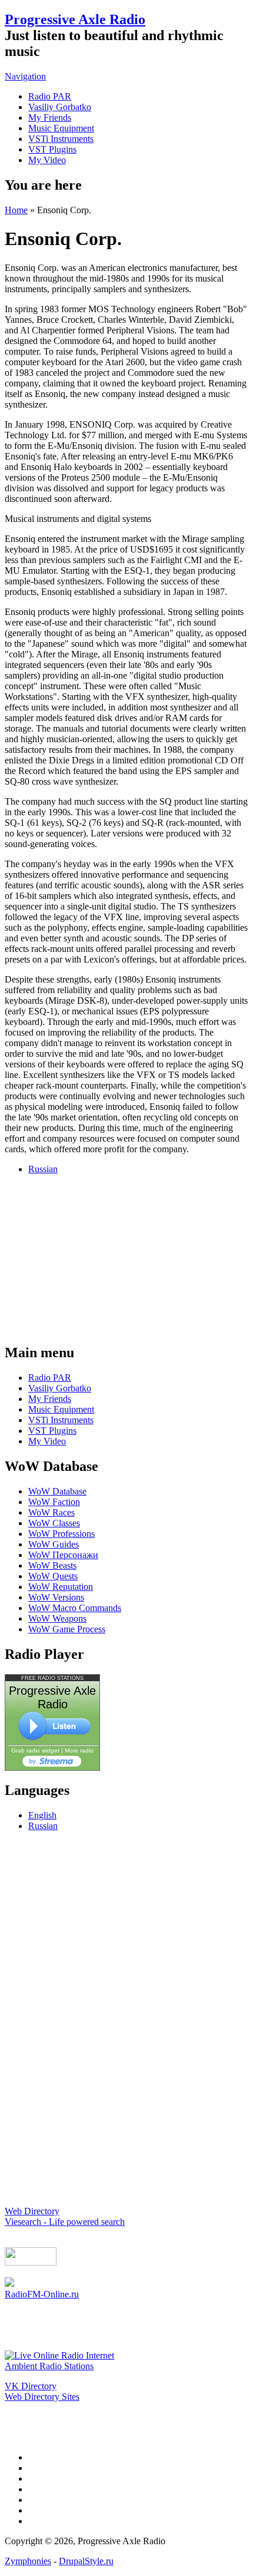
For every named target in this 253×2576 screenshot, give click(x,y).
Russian (43, 1169)
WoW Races (51, 1512)
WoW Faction (54, 1502)
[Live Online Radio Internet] (59, 2355)
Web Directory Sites (42, 2397)
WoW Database (57, 1491)
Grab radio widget (35, 1750)
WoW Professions (61, 1534)
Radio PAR (50, 96)
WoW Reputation (61, 1587)
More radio (79, 1750)
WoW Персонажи (63, 1555)
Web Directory (32, 2211)
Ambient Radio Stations (49, 2366)
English (42, 1815)
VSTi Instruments (61, 139)
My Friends (50, 118)
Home (16, 210)
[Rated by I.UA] (31, 2262)
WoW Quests (53, 1576)
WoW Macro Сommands (75, 1608)
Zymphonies (28, 2561)
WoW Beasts (52, 1565)
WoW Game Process (67, 1629)
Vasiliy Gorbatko (60, 107)
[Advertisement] (126, 1258)
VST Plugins (52, 149)
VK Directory (31, 2386)
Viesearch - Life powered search (65, 2222)
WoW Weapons (57, 1618)
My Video (47, 160)
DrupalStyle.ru (86, 2561)
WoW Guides (54, 1544)
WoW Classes (54, 1523)
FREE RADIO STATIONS (52, 1678)
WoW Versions (56, 1597)
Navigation (25, 76)
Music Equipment (61, 128)
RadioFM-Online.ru (42, 2294)
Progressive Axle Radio (75, 19)
